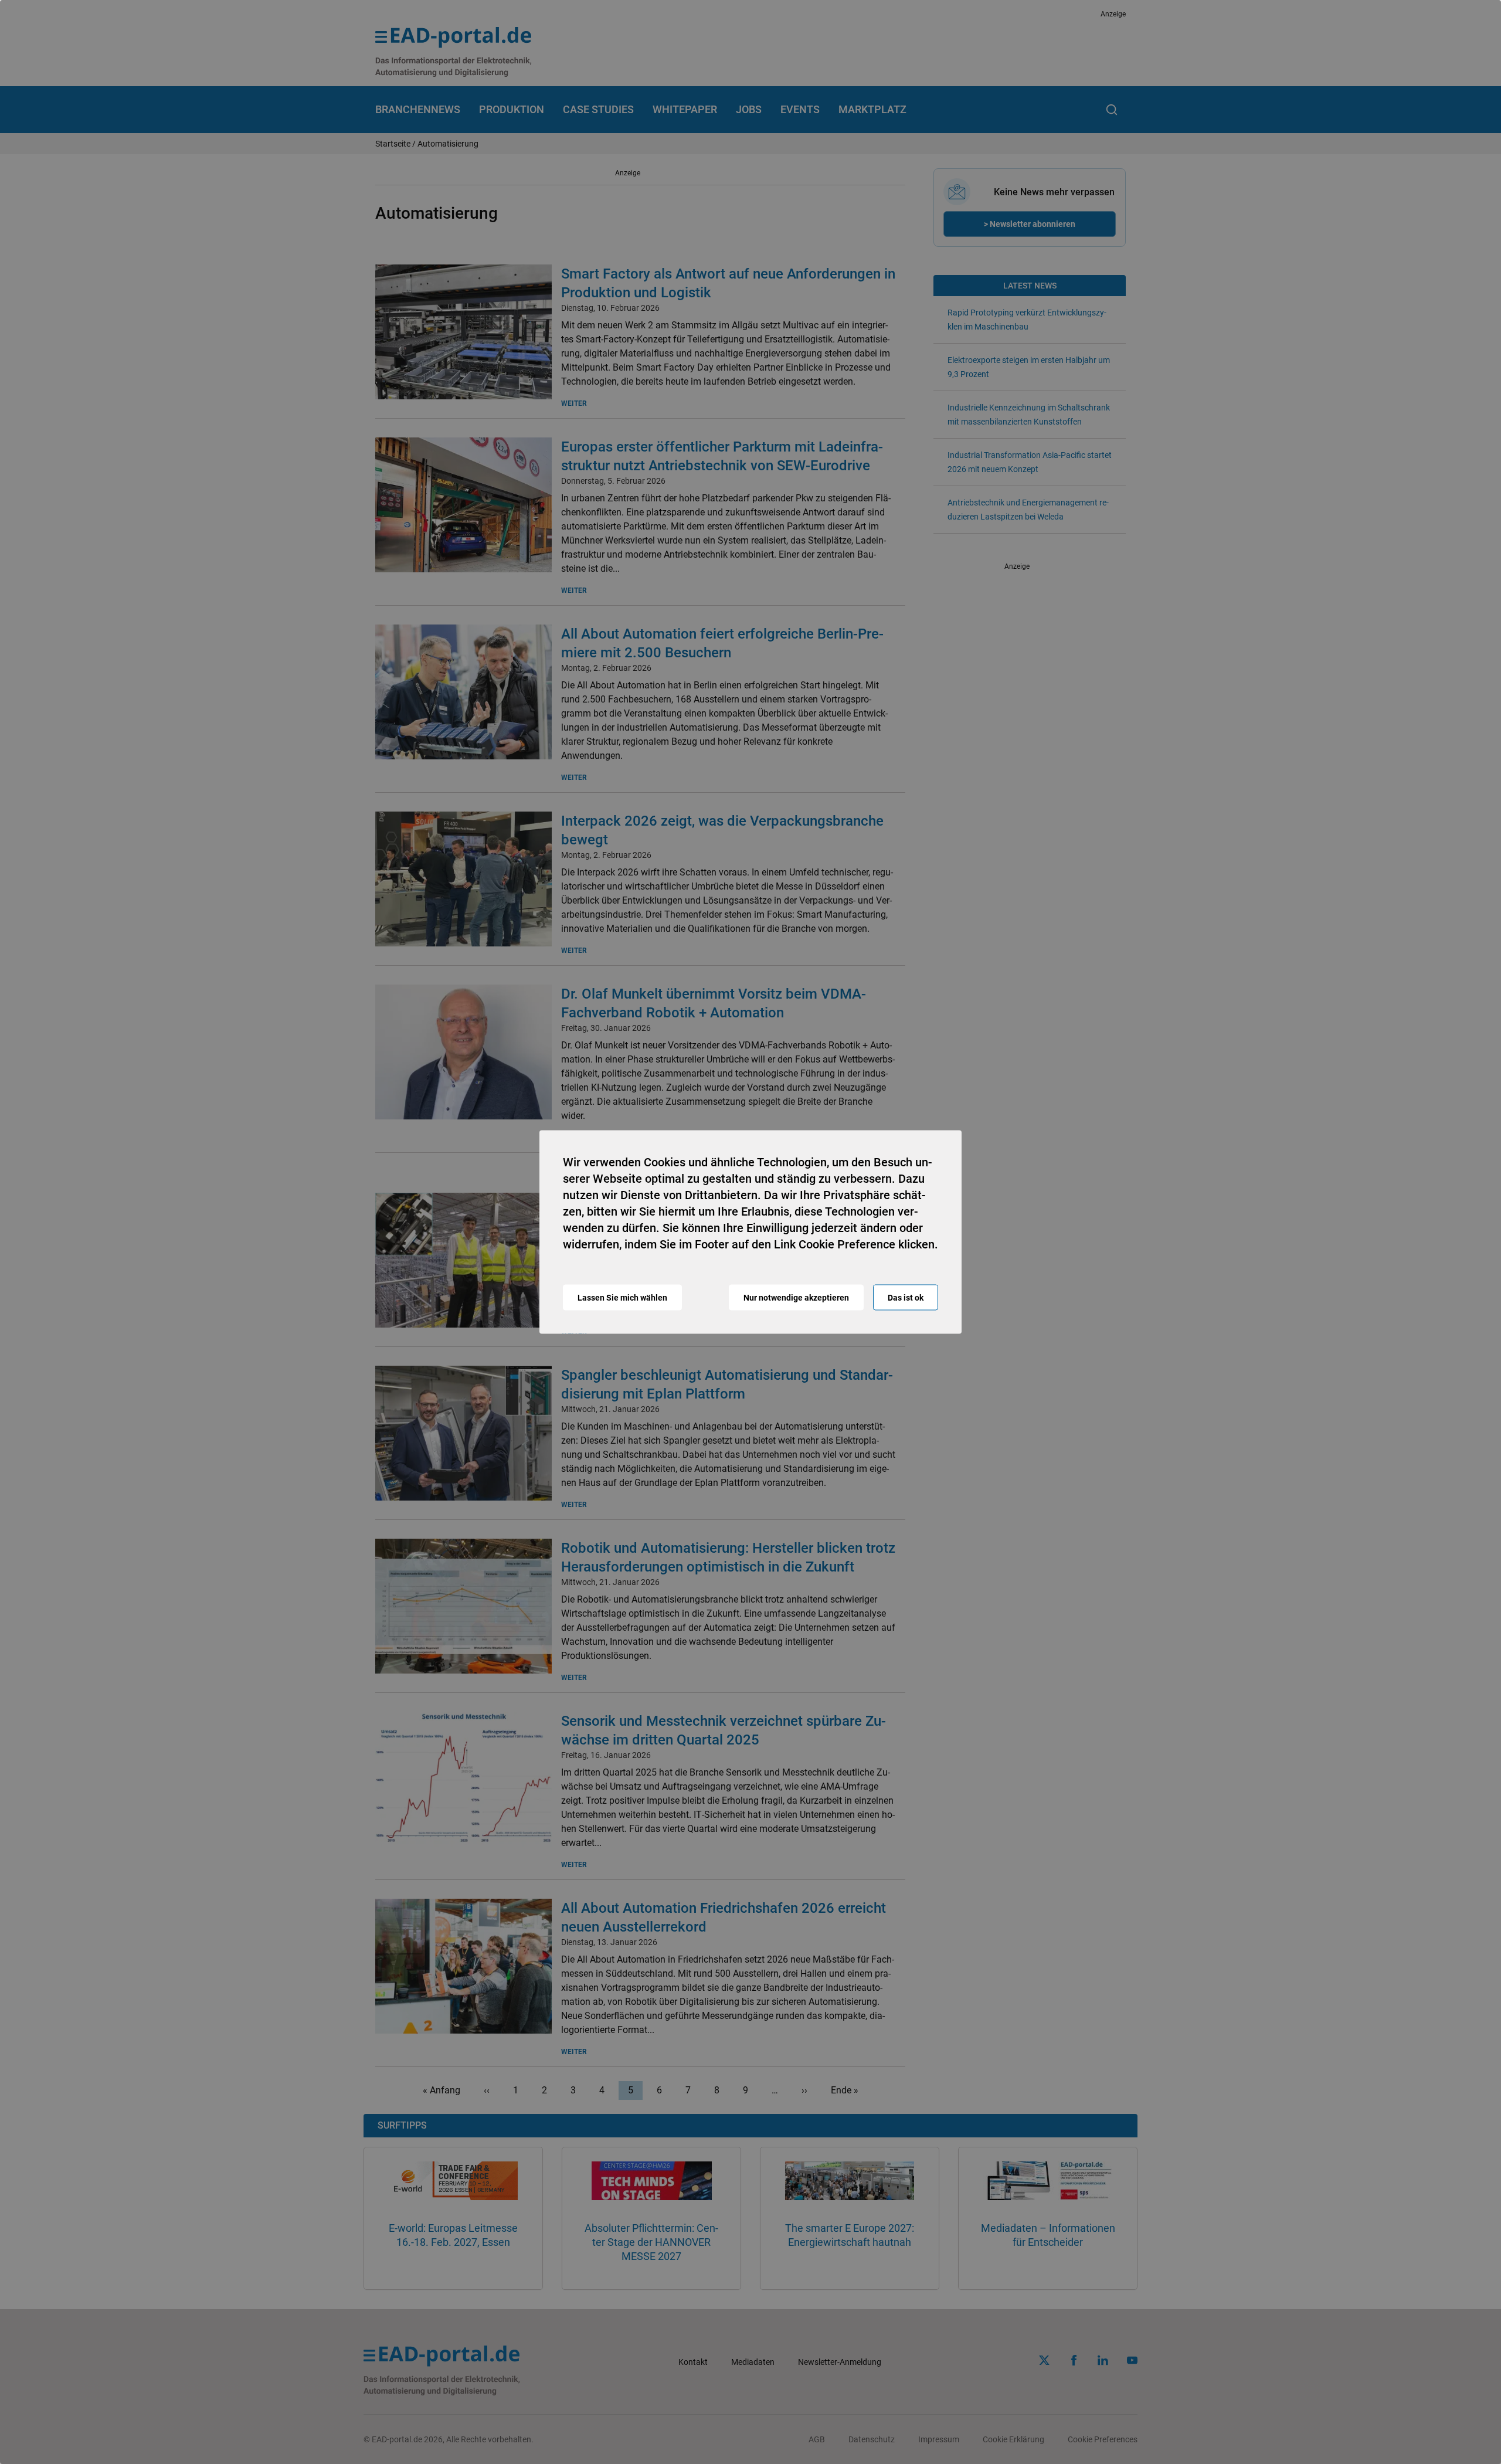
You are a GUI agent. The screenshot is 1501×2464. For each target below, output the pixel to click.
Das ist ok (906, 1298)
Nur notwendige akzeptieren (796, 1298)
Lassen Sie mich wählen (622, 1298)
